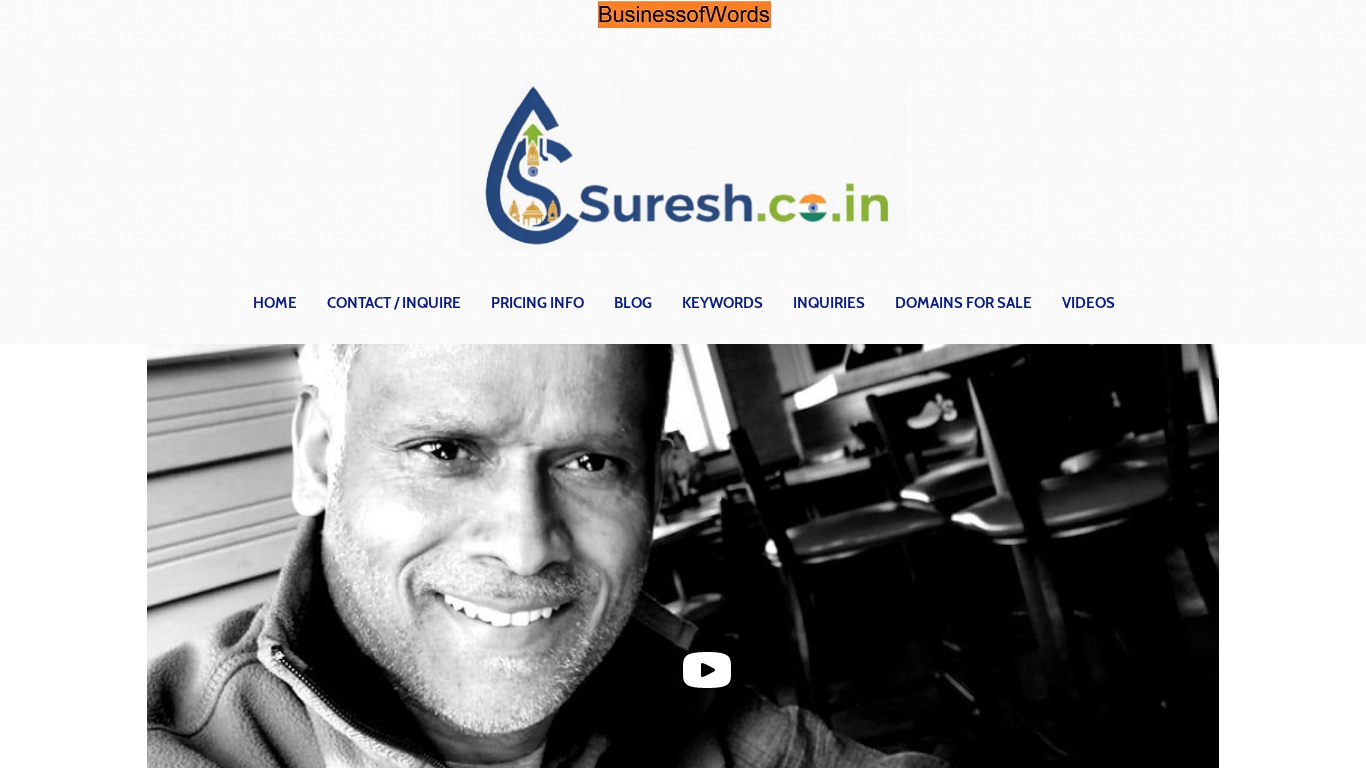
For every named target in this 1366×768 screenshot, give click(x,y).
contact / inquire (394, 303)
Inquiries (829, 303)
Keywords (722, 303)
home (275, 303)
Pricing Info (537, 303)
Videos (1088, 303)
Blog (633, 303)
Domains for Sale (963, 303)
